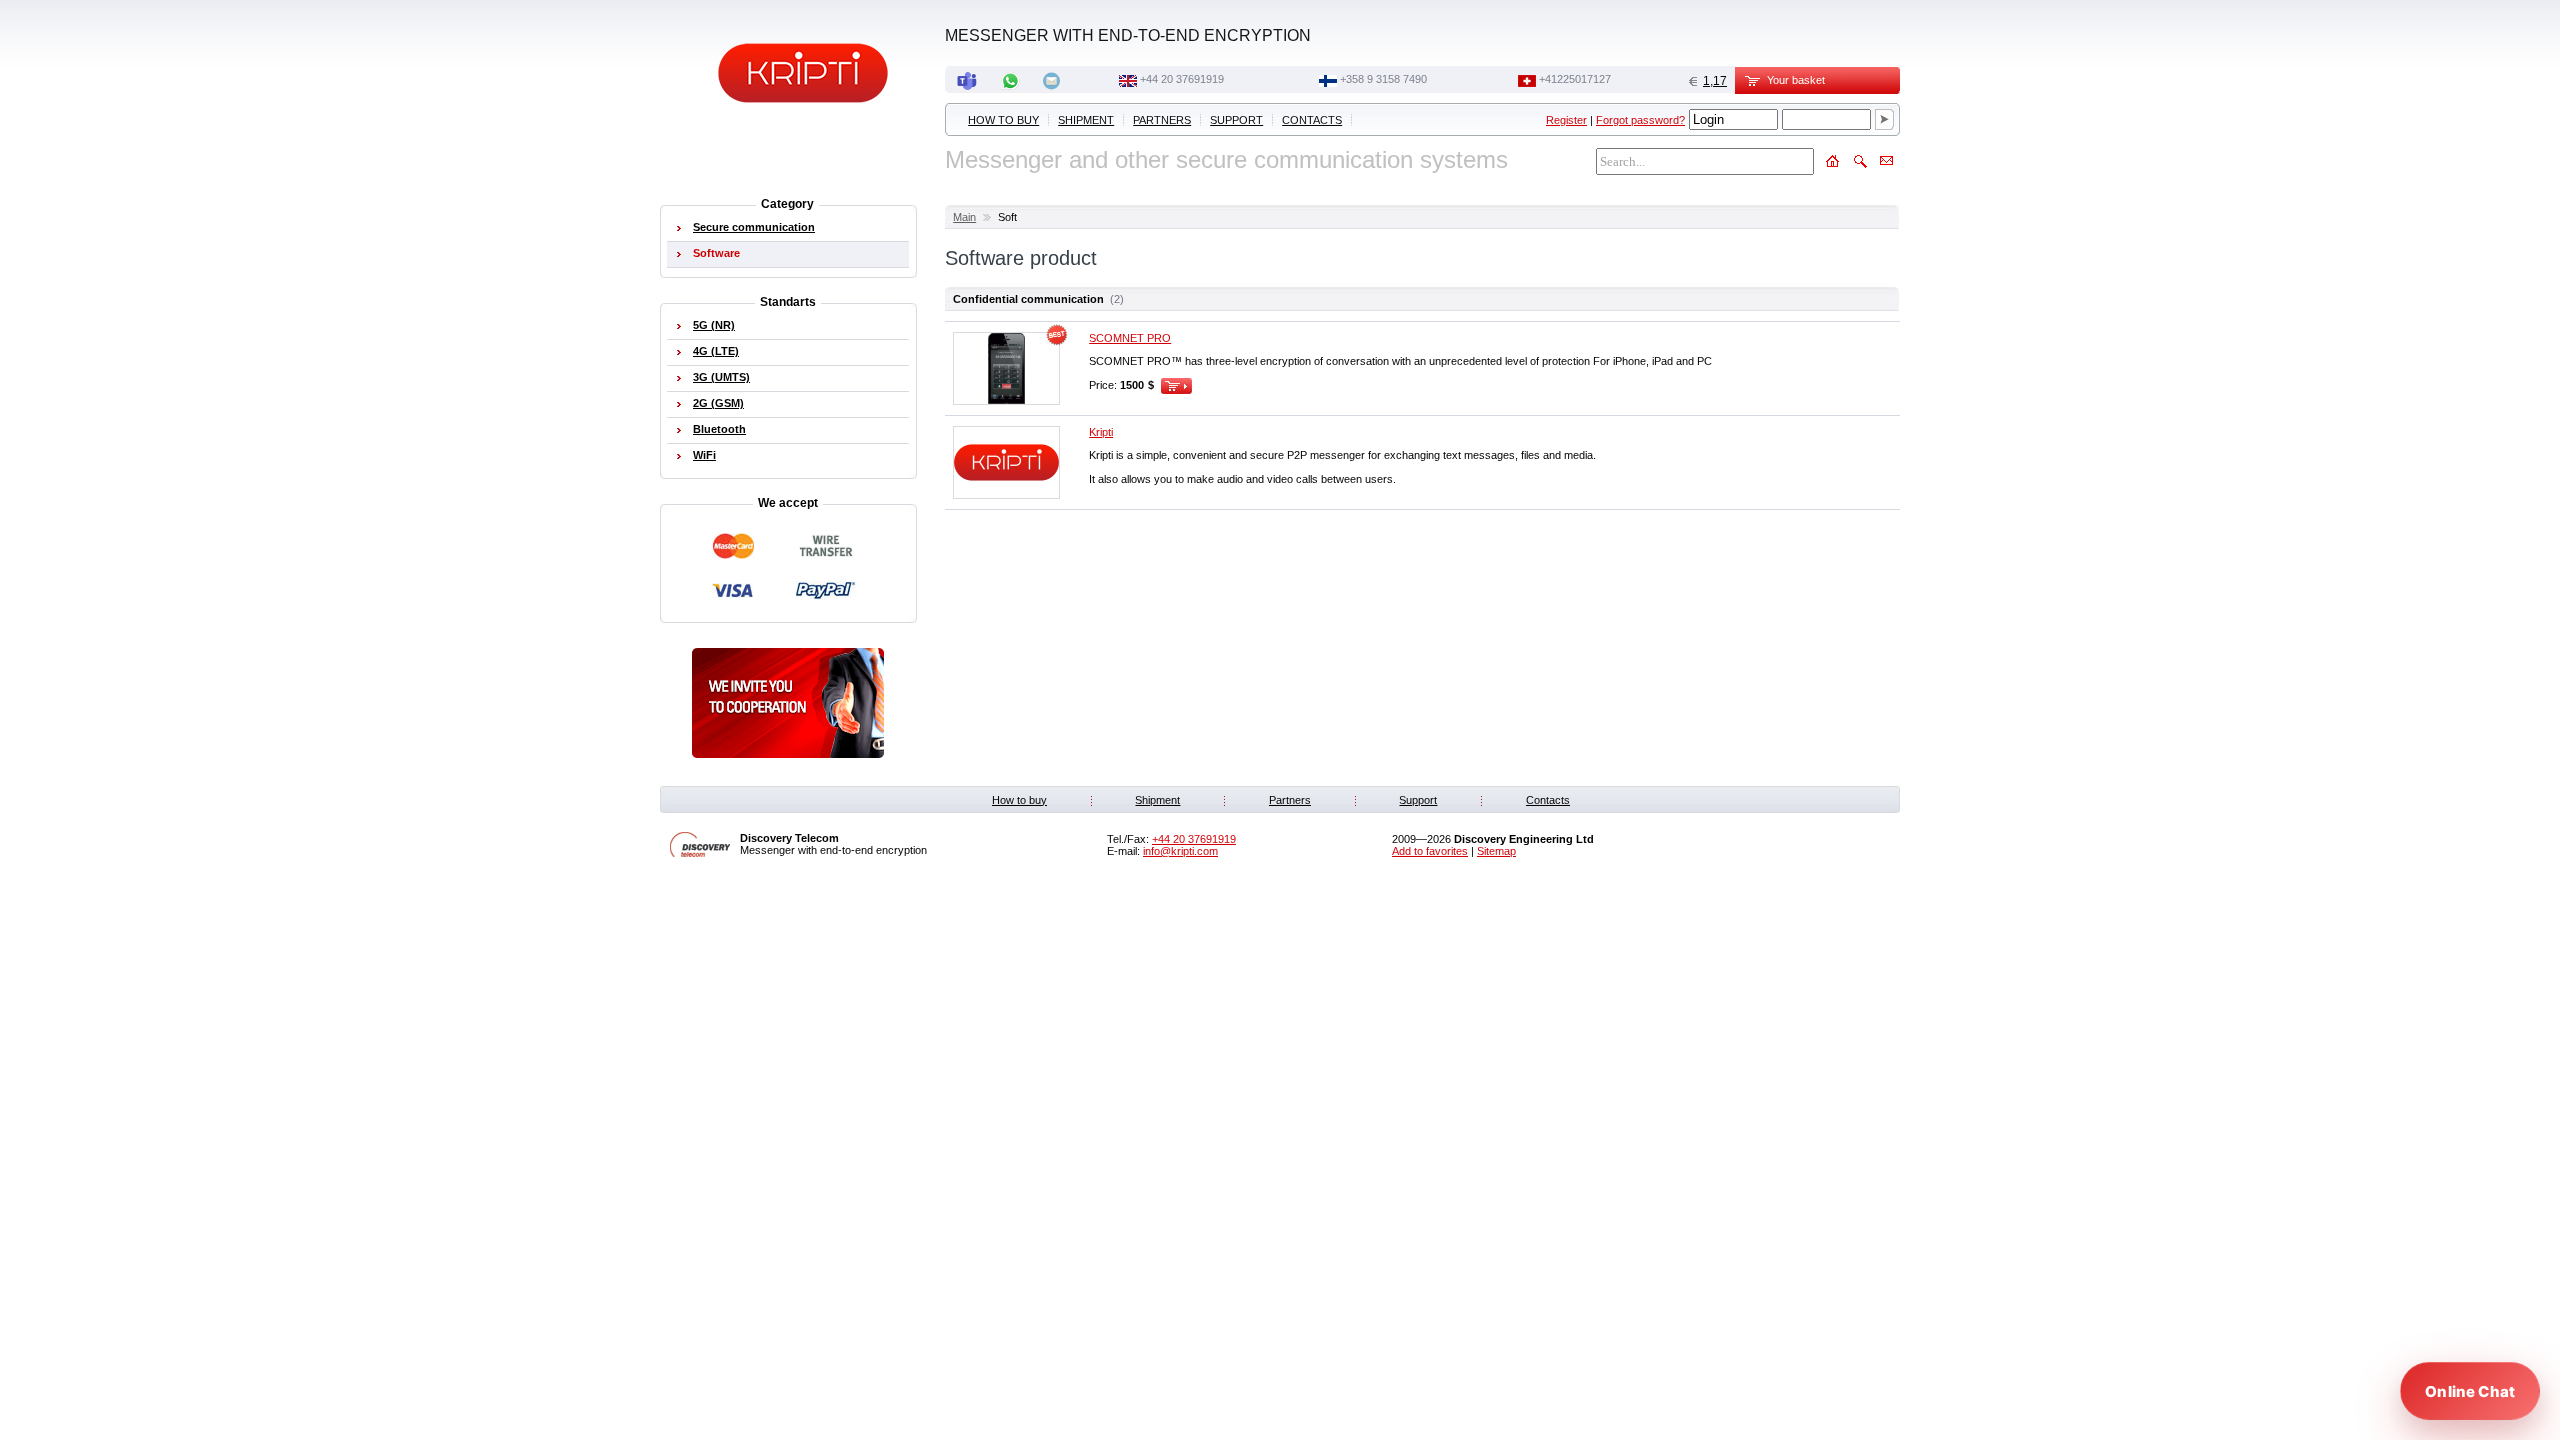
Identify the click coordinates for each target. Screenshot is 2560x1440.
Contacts (1312, 120)
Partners (1162, 120)
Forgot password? (1640, 120)
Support (1236, 120)
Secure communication (754, 227)
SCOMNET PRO (1130, 338)
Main (964, 217)
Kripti (1101, 432)
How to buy (1003, 120)
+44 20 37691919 (1182, 79)
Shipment (1086, 120)
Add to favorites (1430, 851)
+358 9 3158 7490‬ (1383, 79)
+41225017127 (1575, 79)
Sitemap (1496, 851)
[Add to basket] (1176, 385)
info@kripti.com (1180, 851)
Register (1566, 120)
